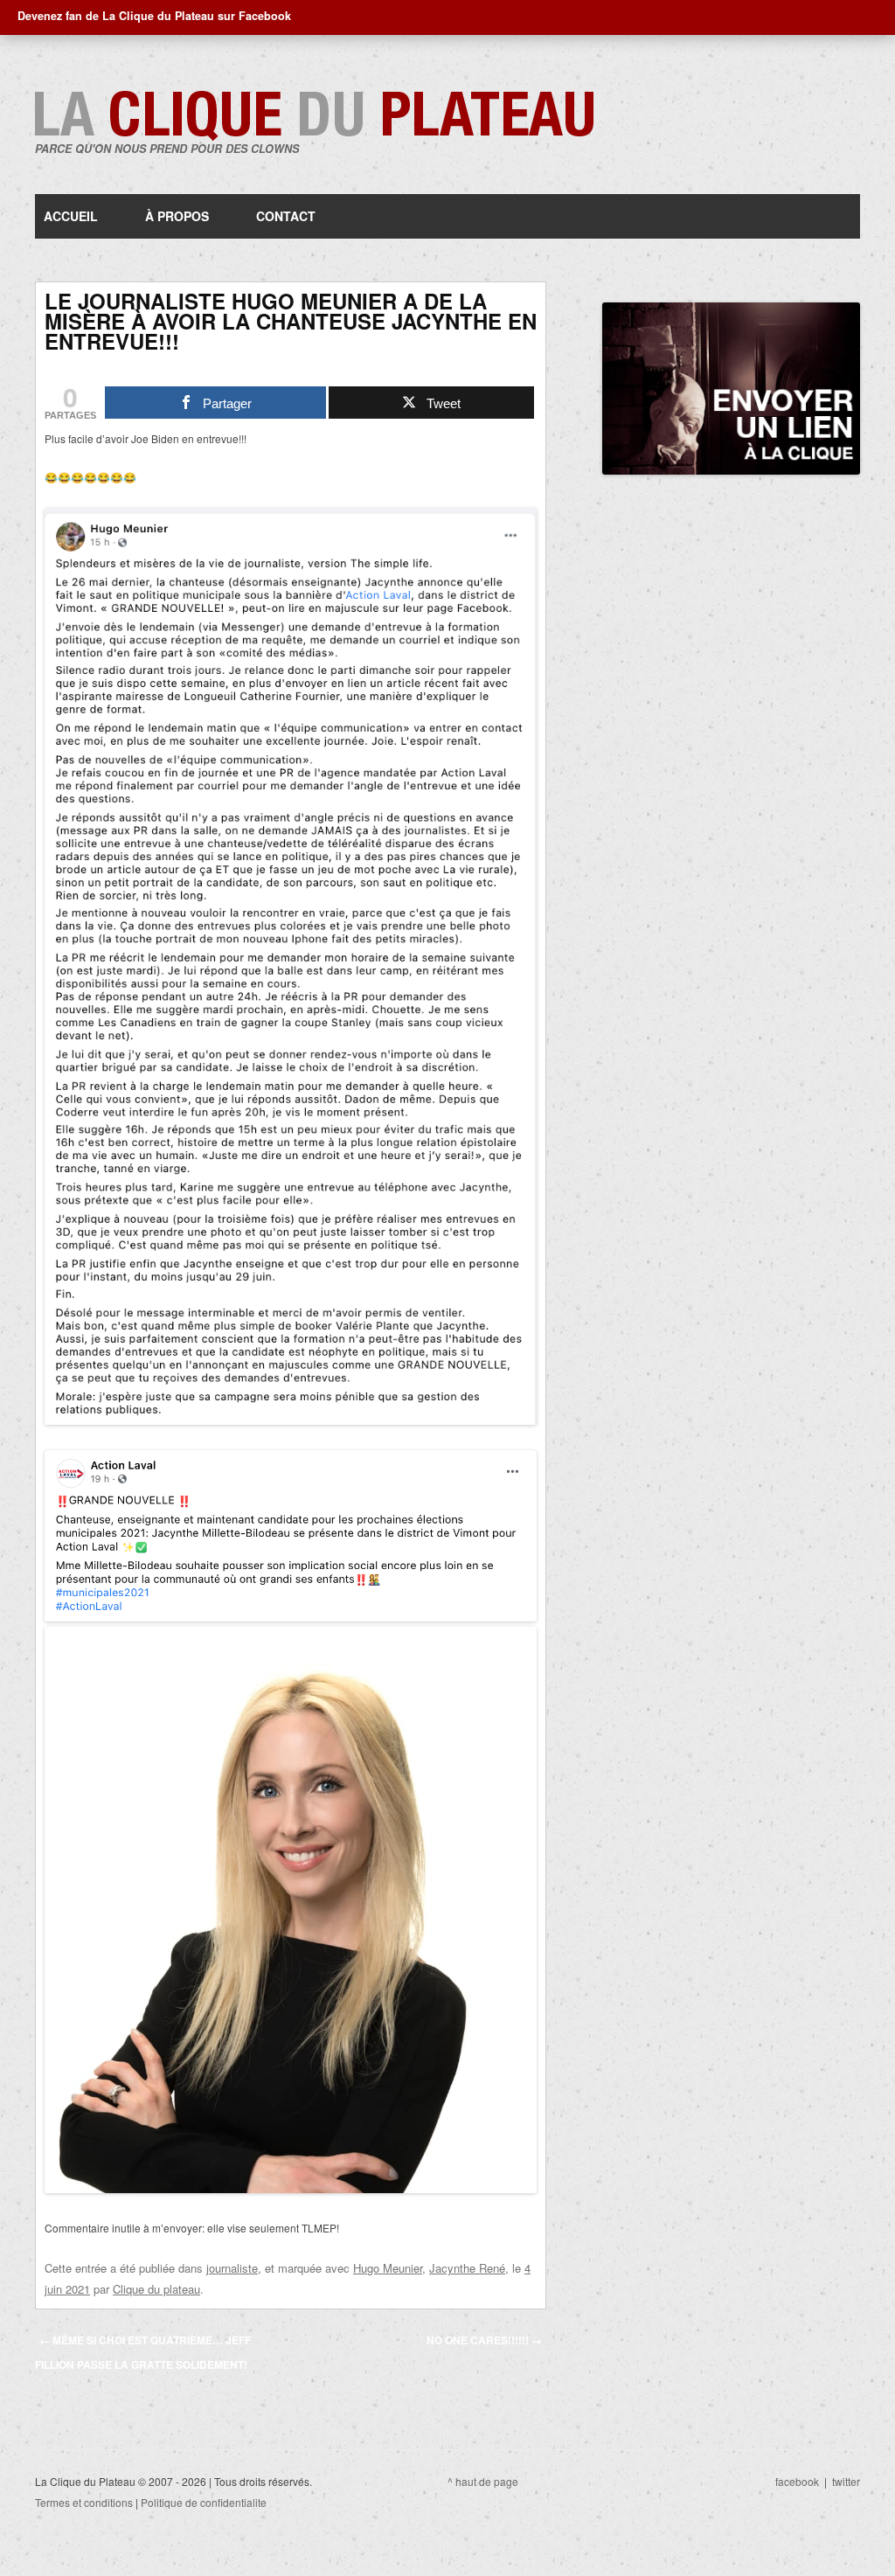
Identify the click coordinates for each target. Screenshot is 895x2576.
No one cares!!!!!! (484, 2340)
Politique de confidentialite (204, 2502)
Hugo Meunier (388, 2268)
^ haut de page (483, 2481)
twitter (846, 2481)
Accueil (71, 216)
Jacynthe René (467, 2268)
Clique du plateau (156, 2289)
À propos (177, 216)
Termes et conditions (84, 2502)
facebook (797, 2481)
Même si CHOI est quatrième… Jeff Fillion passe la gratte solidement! (143, 2352)
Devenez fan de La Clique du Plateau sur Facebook (154, 16)
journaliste (232, 2268)
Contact (286, 216)
